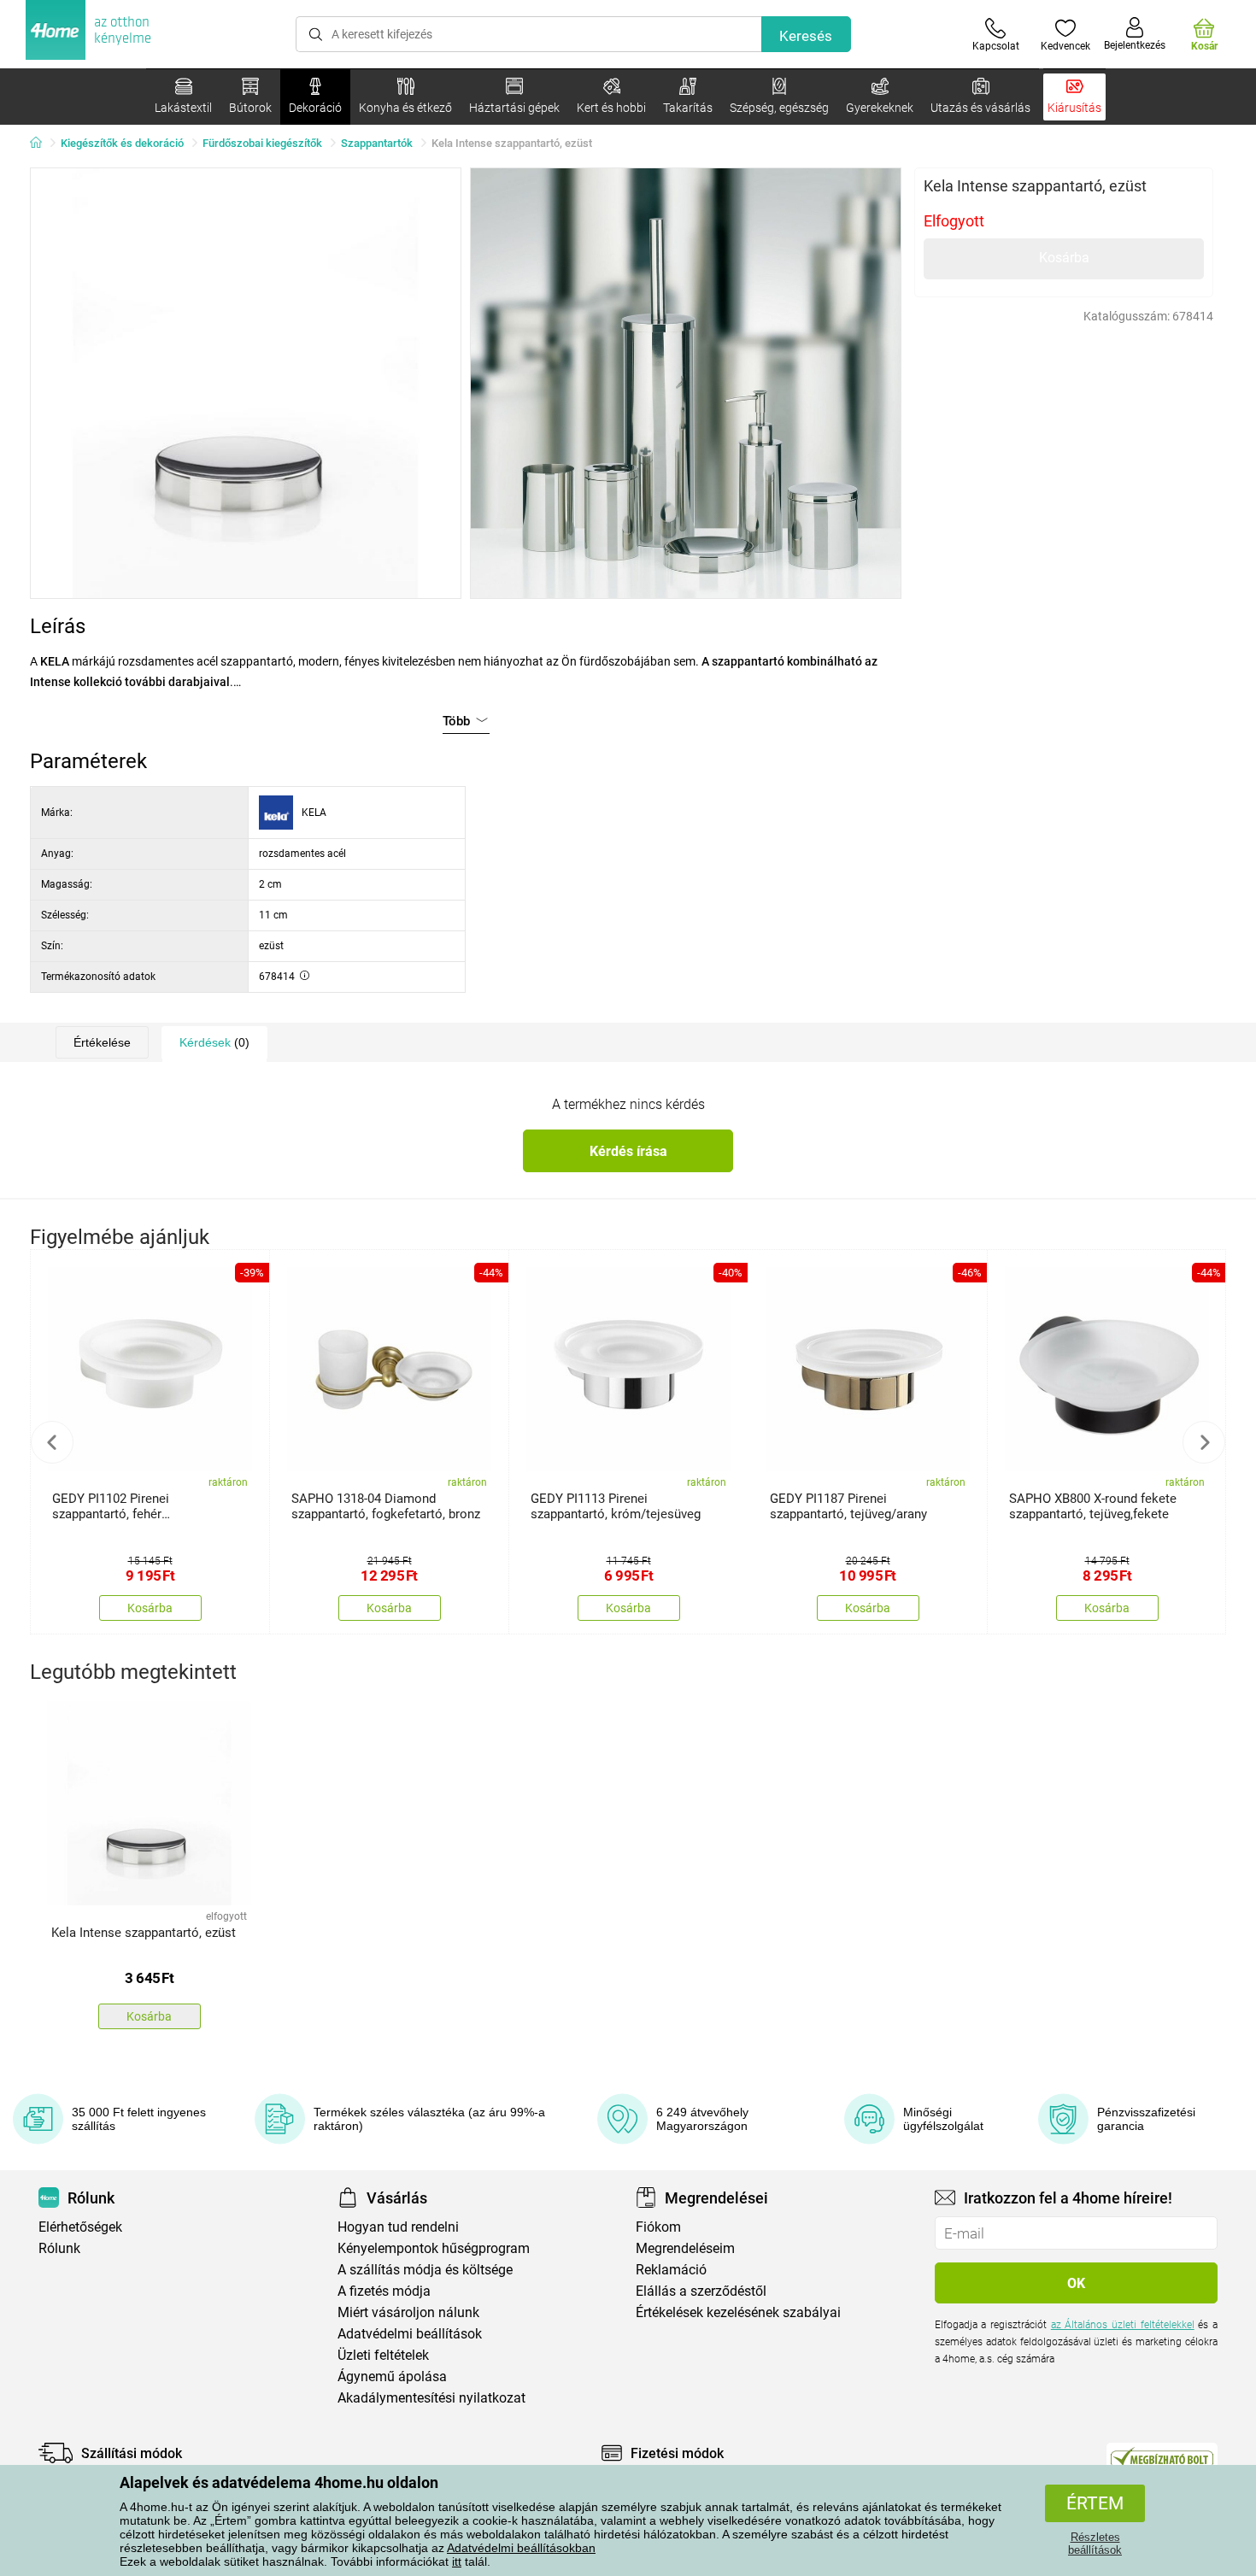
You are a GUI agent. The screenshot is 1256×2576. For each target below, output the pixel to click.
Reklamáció (671, 2270)
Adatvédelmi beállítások (410, 2334)
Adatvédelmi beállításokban (521, 2548)
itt (457, 2561)
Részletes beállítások (1095, 2544)
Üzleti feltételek (383, 2355)
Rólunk (59, 2248)
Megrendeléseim (685, 2248)
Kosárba (1064, 258)
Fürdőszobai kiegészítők (262, 143)
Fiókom (658, 2227)
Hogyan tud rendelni (398, 2227)
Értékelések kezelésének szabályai (738, 2312)
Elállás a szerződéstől (701, 2291)
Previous (52, 1442)
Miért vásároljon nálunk (408, 2312)
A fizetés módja (384, 2291)
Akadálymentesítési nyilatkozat (431, 2398)
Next (1204, 1442)
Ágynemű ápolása (392, 2376)
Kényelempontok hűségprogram (434, 2248)
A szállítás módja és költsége (425, 2270)
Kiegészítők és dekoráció (122, 143)
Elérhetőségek (80, 2227)
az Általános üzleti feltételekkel (1123, 2325)
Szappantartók (377, 143)
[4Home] (42, 144)
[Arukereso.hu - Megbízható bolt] (1162, 2457)
